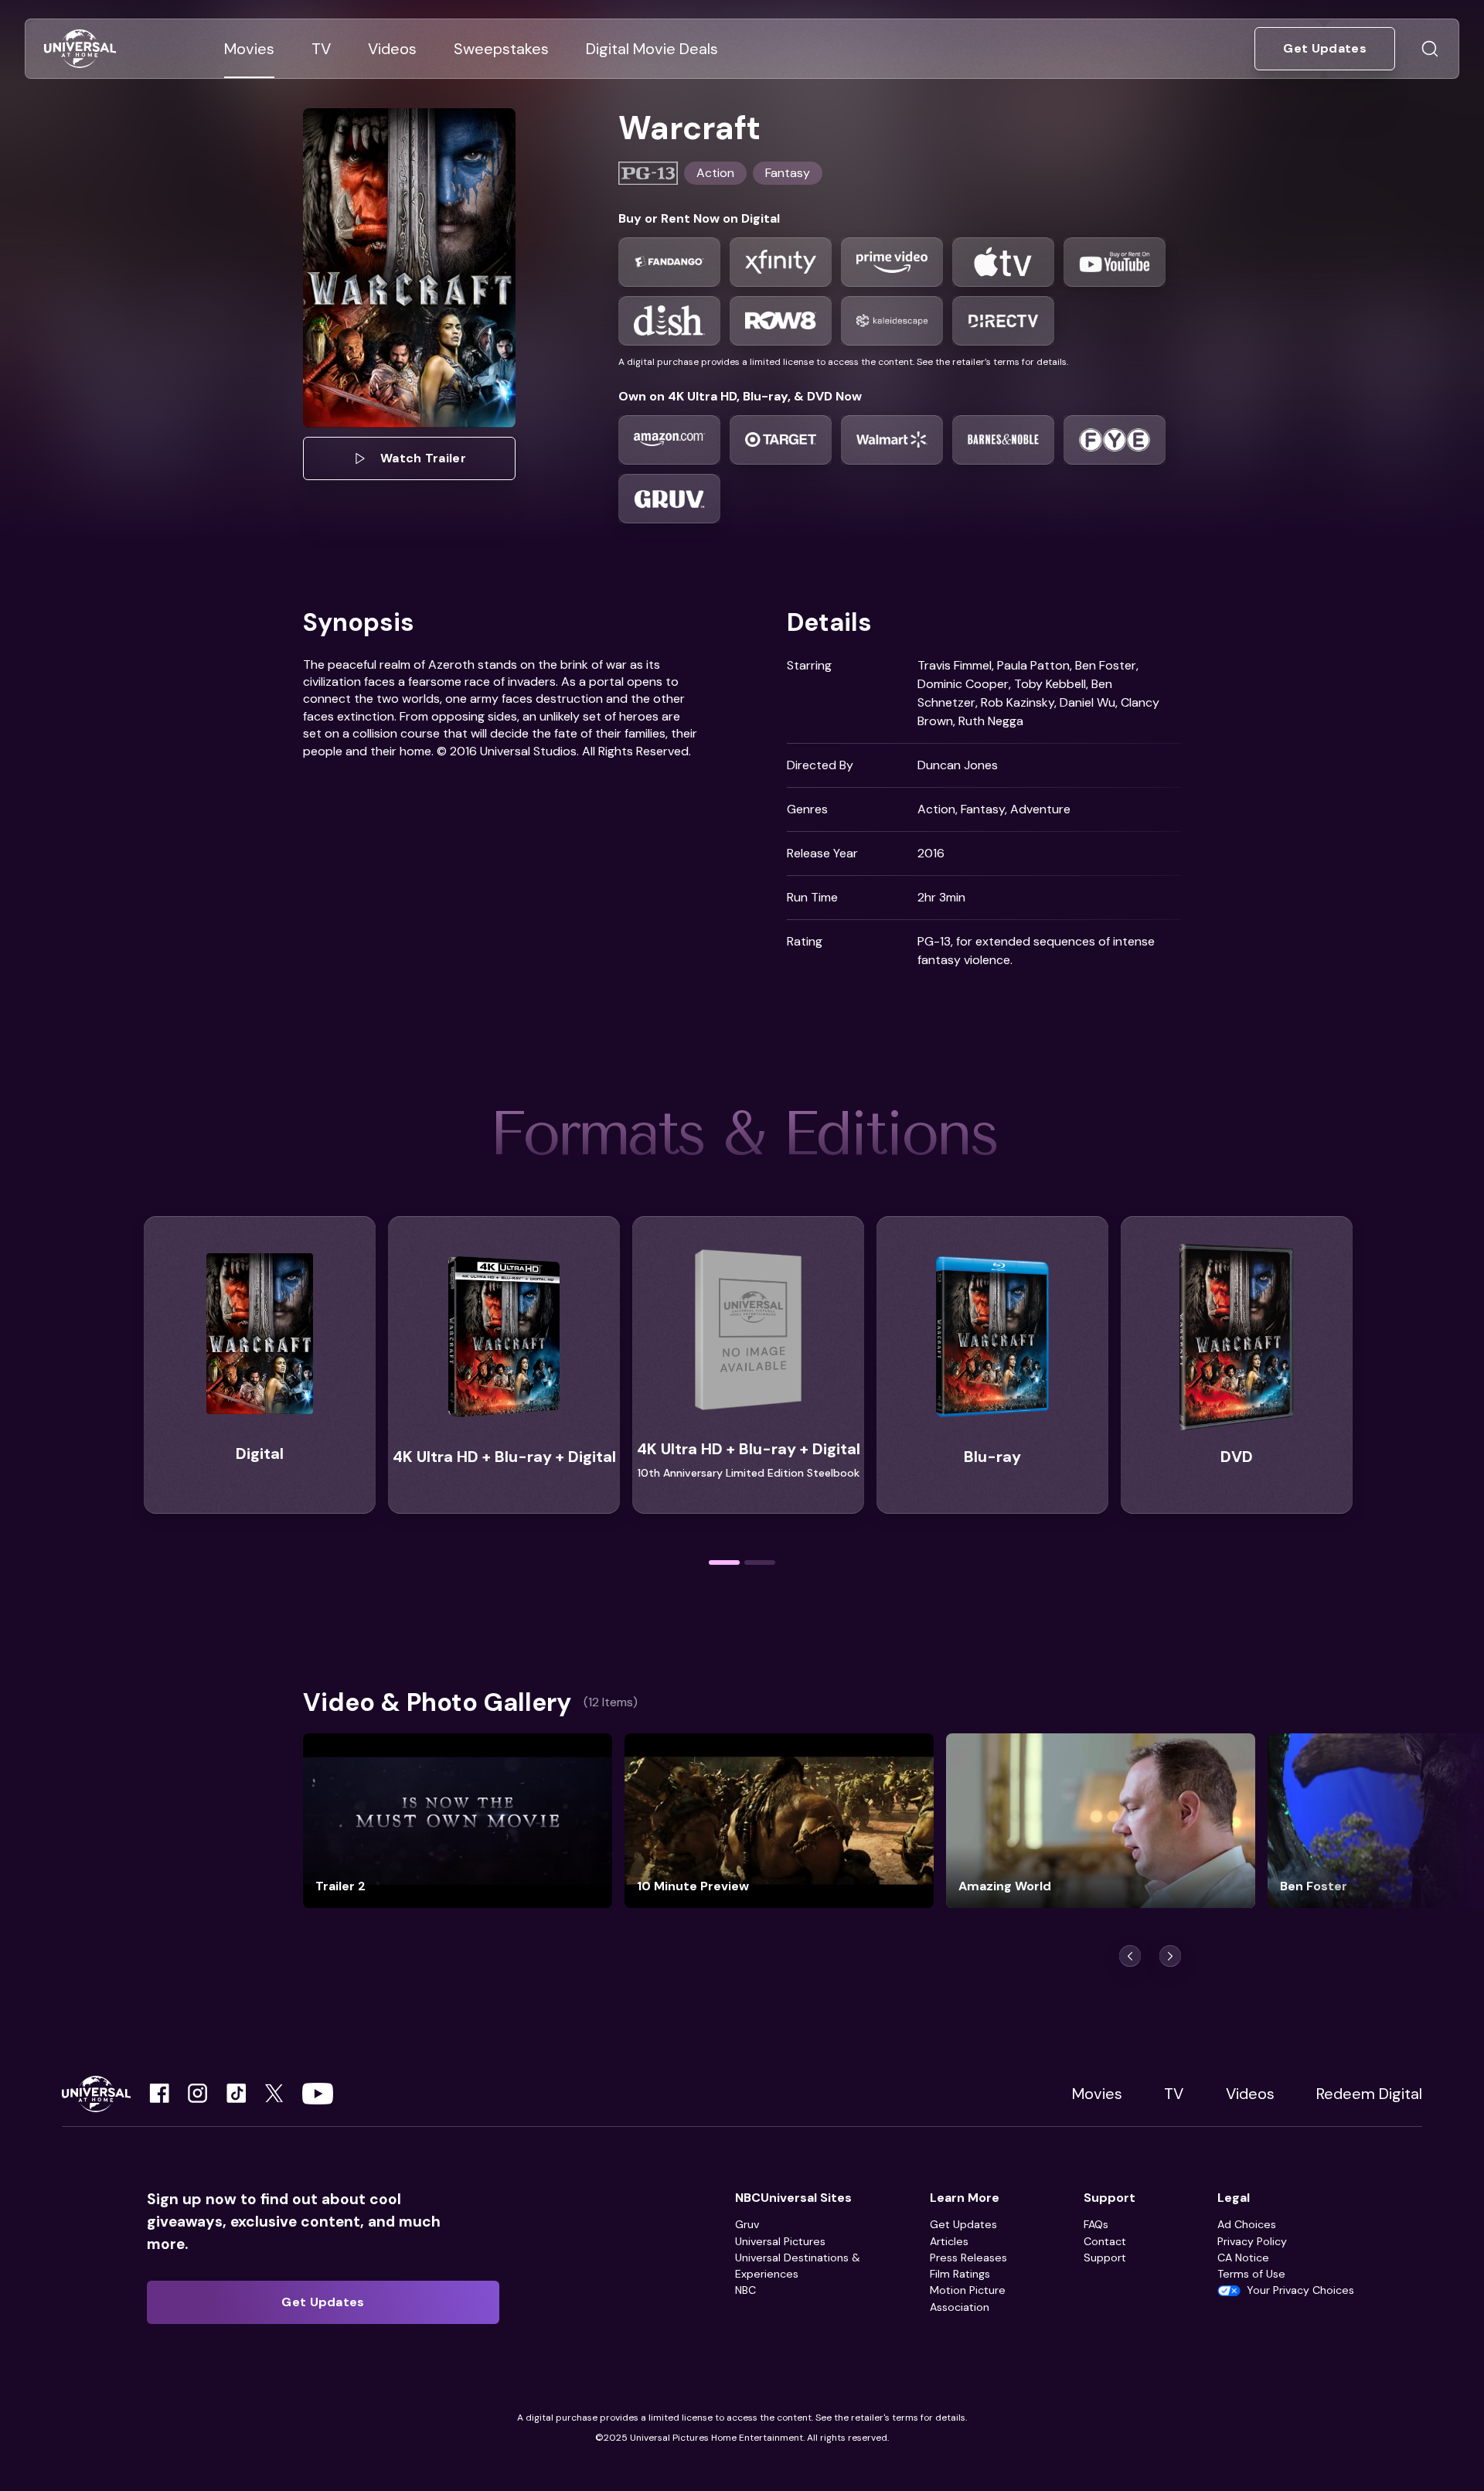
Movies (1097, 2094)
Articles (949, 2241)
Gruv (747, 2224)
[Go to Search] (1430, 49)
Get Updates (963, 2224)
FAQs (1096, 2224)
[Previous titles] (1130, 1956)
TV (1174, 2094)
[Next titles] (1170, 1956)
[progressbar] (724, 1562)
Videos (1250, 2094)
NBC (745, 2290)
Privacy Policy (1252, 2241)
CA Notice (1243, 2258)
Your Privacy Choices (1300, 2290)
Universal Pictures (780, 2241)
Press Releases (968, 2258)
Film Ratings (960, 2274)
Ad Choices (1247, 2224)
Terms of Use (1251, 2274)
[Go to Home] (80, 49)
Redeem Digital (1369, 2094)
